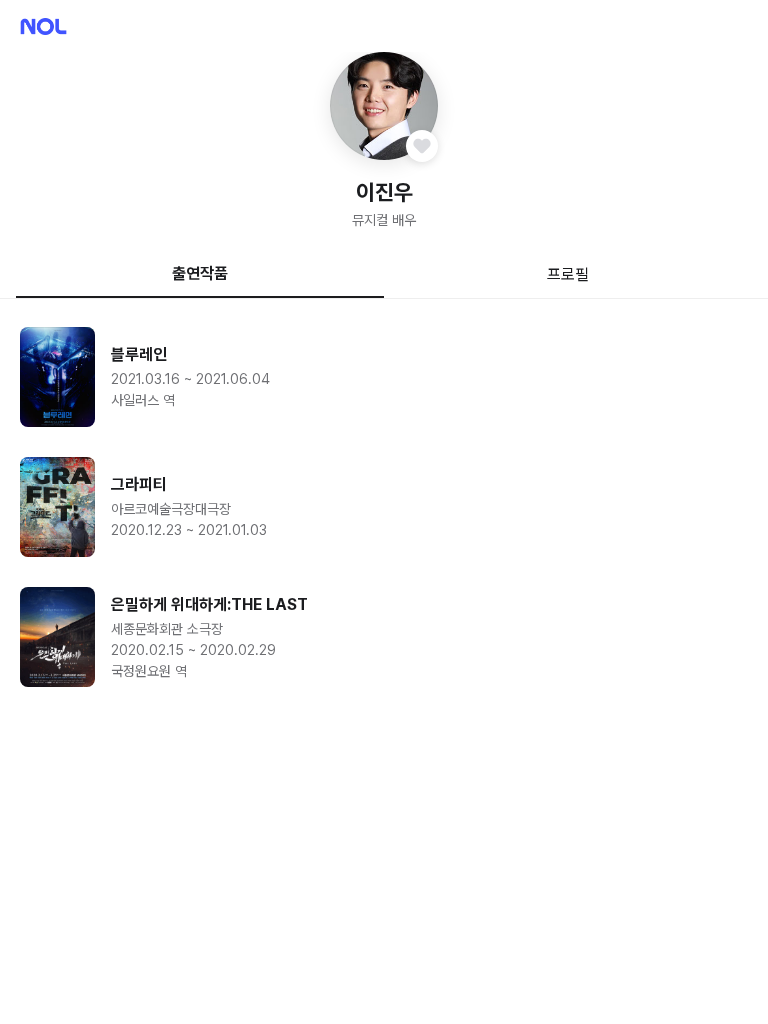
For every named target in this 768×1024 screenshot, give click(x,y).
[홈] (43, 26)
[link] (384, 377)
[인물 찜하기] (422, 146)
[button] (384, 106)
